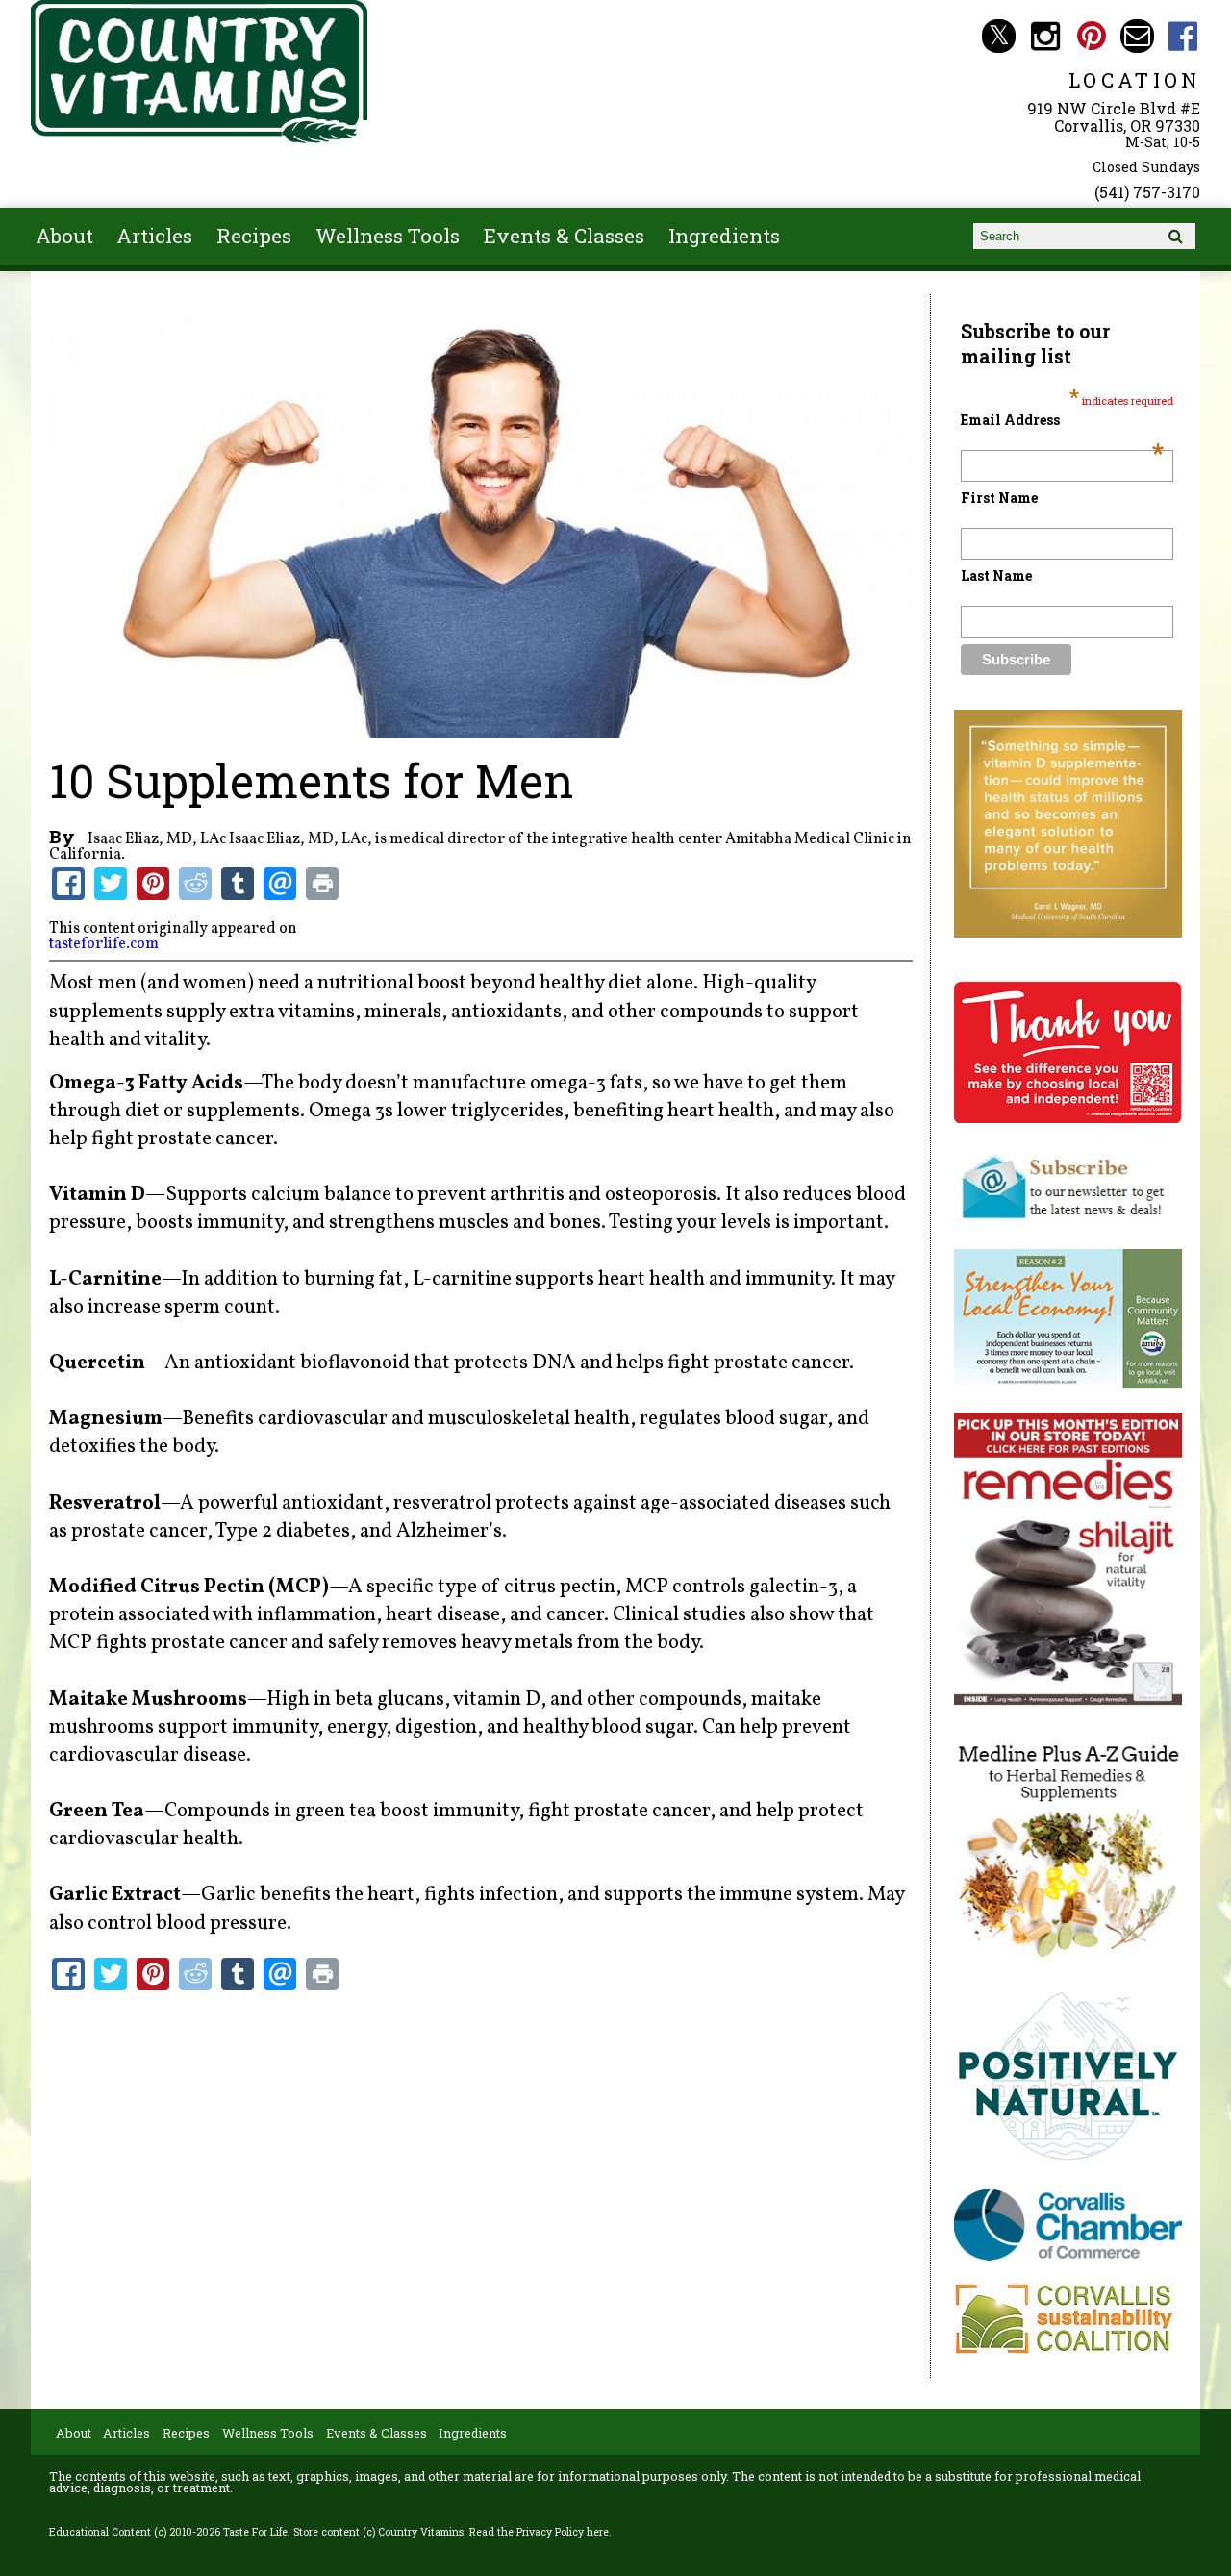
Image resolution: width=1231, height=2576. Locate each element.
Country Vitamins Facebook (1183, 36)
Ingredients (724, 236)
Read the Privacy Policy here (539, 2532)
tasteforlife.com (104, 944)
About (64, 236)
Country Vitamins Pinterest (1091, 36)
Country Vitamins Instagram (1045, 36)
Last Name (996, 575)
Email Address (1062, 420)
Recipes (254, 236)
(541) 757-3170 (1147, 192)
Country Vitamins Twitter (999, 36)
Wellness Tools (388, 236)
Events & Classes (564, 236)
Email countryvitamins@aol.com (1137, 36)
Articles (154, 236)
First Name (999, 498)
